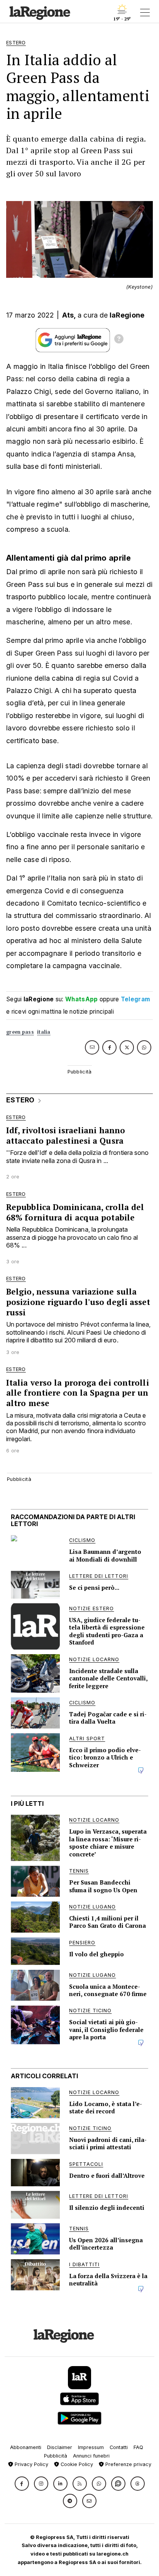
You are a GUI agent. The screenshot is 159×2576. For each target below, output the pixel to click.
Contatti (119, 2447)
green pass (20, 1032)
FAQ (138, 2447)
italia (44, 1032)
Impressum (91, 2447)
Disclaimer (60, 2447)
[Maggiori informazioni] (119, 340)
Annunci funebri (91, 2456)
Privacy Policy (31, 2464)
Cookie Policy (76, 2464)
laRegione (127, 315)
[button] (22, 2484)
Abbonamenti (26, 2447)
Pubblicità (56, 2456)
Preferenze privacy (128, 2464)
